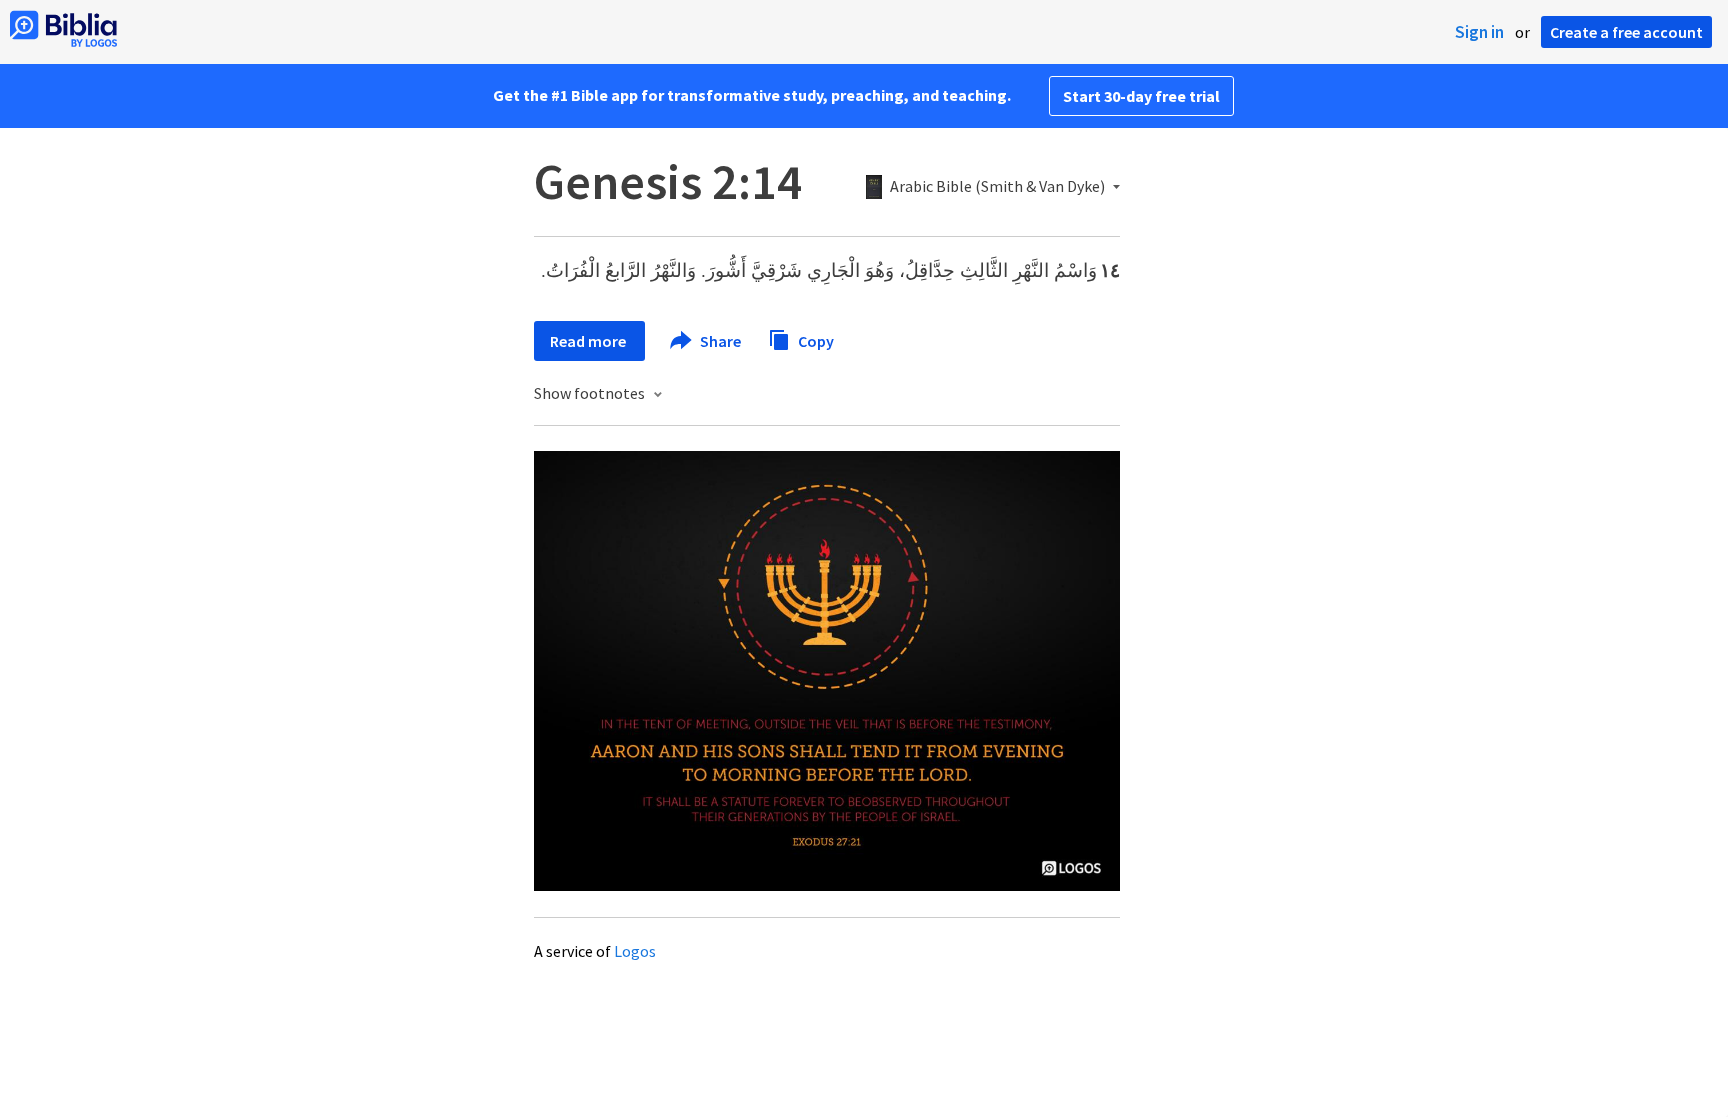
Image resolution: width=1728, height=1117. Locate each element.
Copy (814, 340)
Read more (589, 341)
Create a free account (1626, 32)
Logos (635, 951)
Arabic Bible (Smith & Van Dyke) (997, 187)
